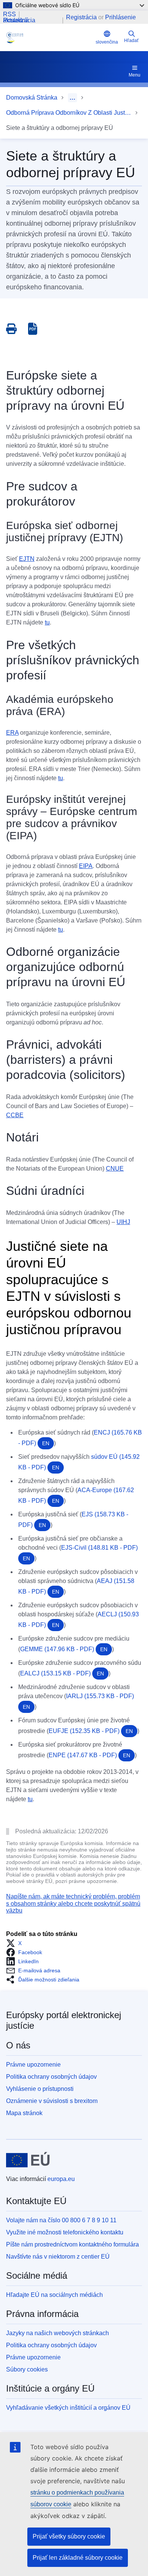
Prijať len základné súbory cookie (78, 2558)
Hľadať (131, 41)
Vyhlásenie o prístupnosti (40, 2089)
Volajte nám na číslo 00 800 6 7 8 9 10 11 (61, 2220)
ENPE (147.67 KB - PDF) (89, 1755)
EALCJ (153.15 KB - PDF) (62, 1673)
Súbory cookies (27, 2369)
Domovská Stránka (32, 98)
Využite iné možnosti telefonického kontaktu (65, 2232)
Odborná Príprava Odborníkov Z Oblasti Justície (69, 113)
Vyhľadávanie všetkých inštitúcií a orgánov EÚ (68, 2408)
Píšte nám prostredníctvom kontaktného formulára (72, 2244)
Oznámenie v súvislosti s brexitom (52, 2101)
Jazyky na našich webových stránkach (57, 2333)
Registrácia (81, 17)
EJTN (27, 559)
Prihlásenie (120, 17)
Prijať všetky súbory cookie (69, 2536)
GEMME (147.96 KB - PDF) (64, 1649)
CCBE (15, 1115)
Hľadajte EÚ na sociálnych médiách (54, 2295)
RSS (9, 14)
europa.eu (61, 2179)
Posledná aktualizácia (19, 20)
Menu (135, 75)
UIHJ (123, 1222)
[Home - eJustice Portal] (49, 37)
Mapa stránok (24, 2113)
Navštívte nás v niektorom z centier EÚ (58, 2257)
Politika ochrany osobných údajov (51, 2077)
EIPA (86, 866)
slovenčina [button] (107, 42)
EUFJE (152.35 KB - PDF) (91, 1731)
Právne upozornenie (33, 2065)
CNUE (115, 1169)
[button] (16, 1943)
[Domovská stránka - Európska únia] (28, 2160)
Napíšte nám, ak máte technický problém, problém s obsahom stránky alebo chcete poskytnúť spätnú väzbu (73, 1903)
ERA (12, 733)
